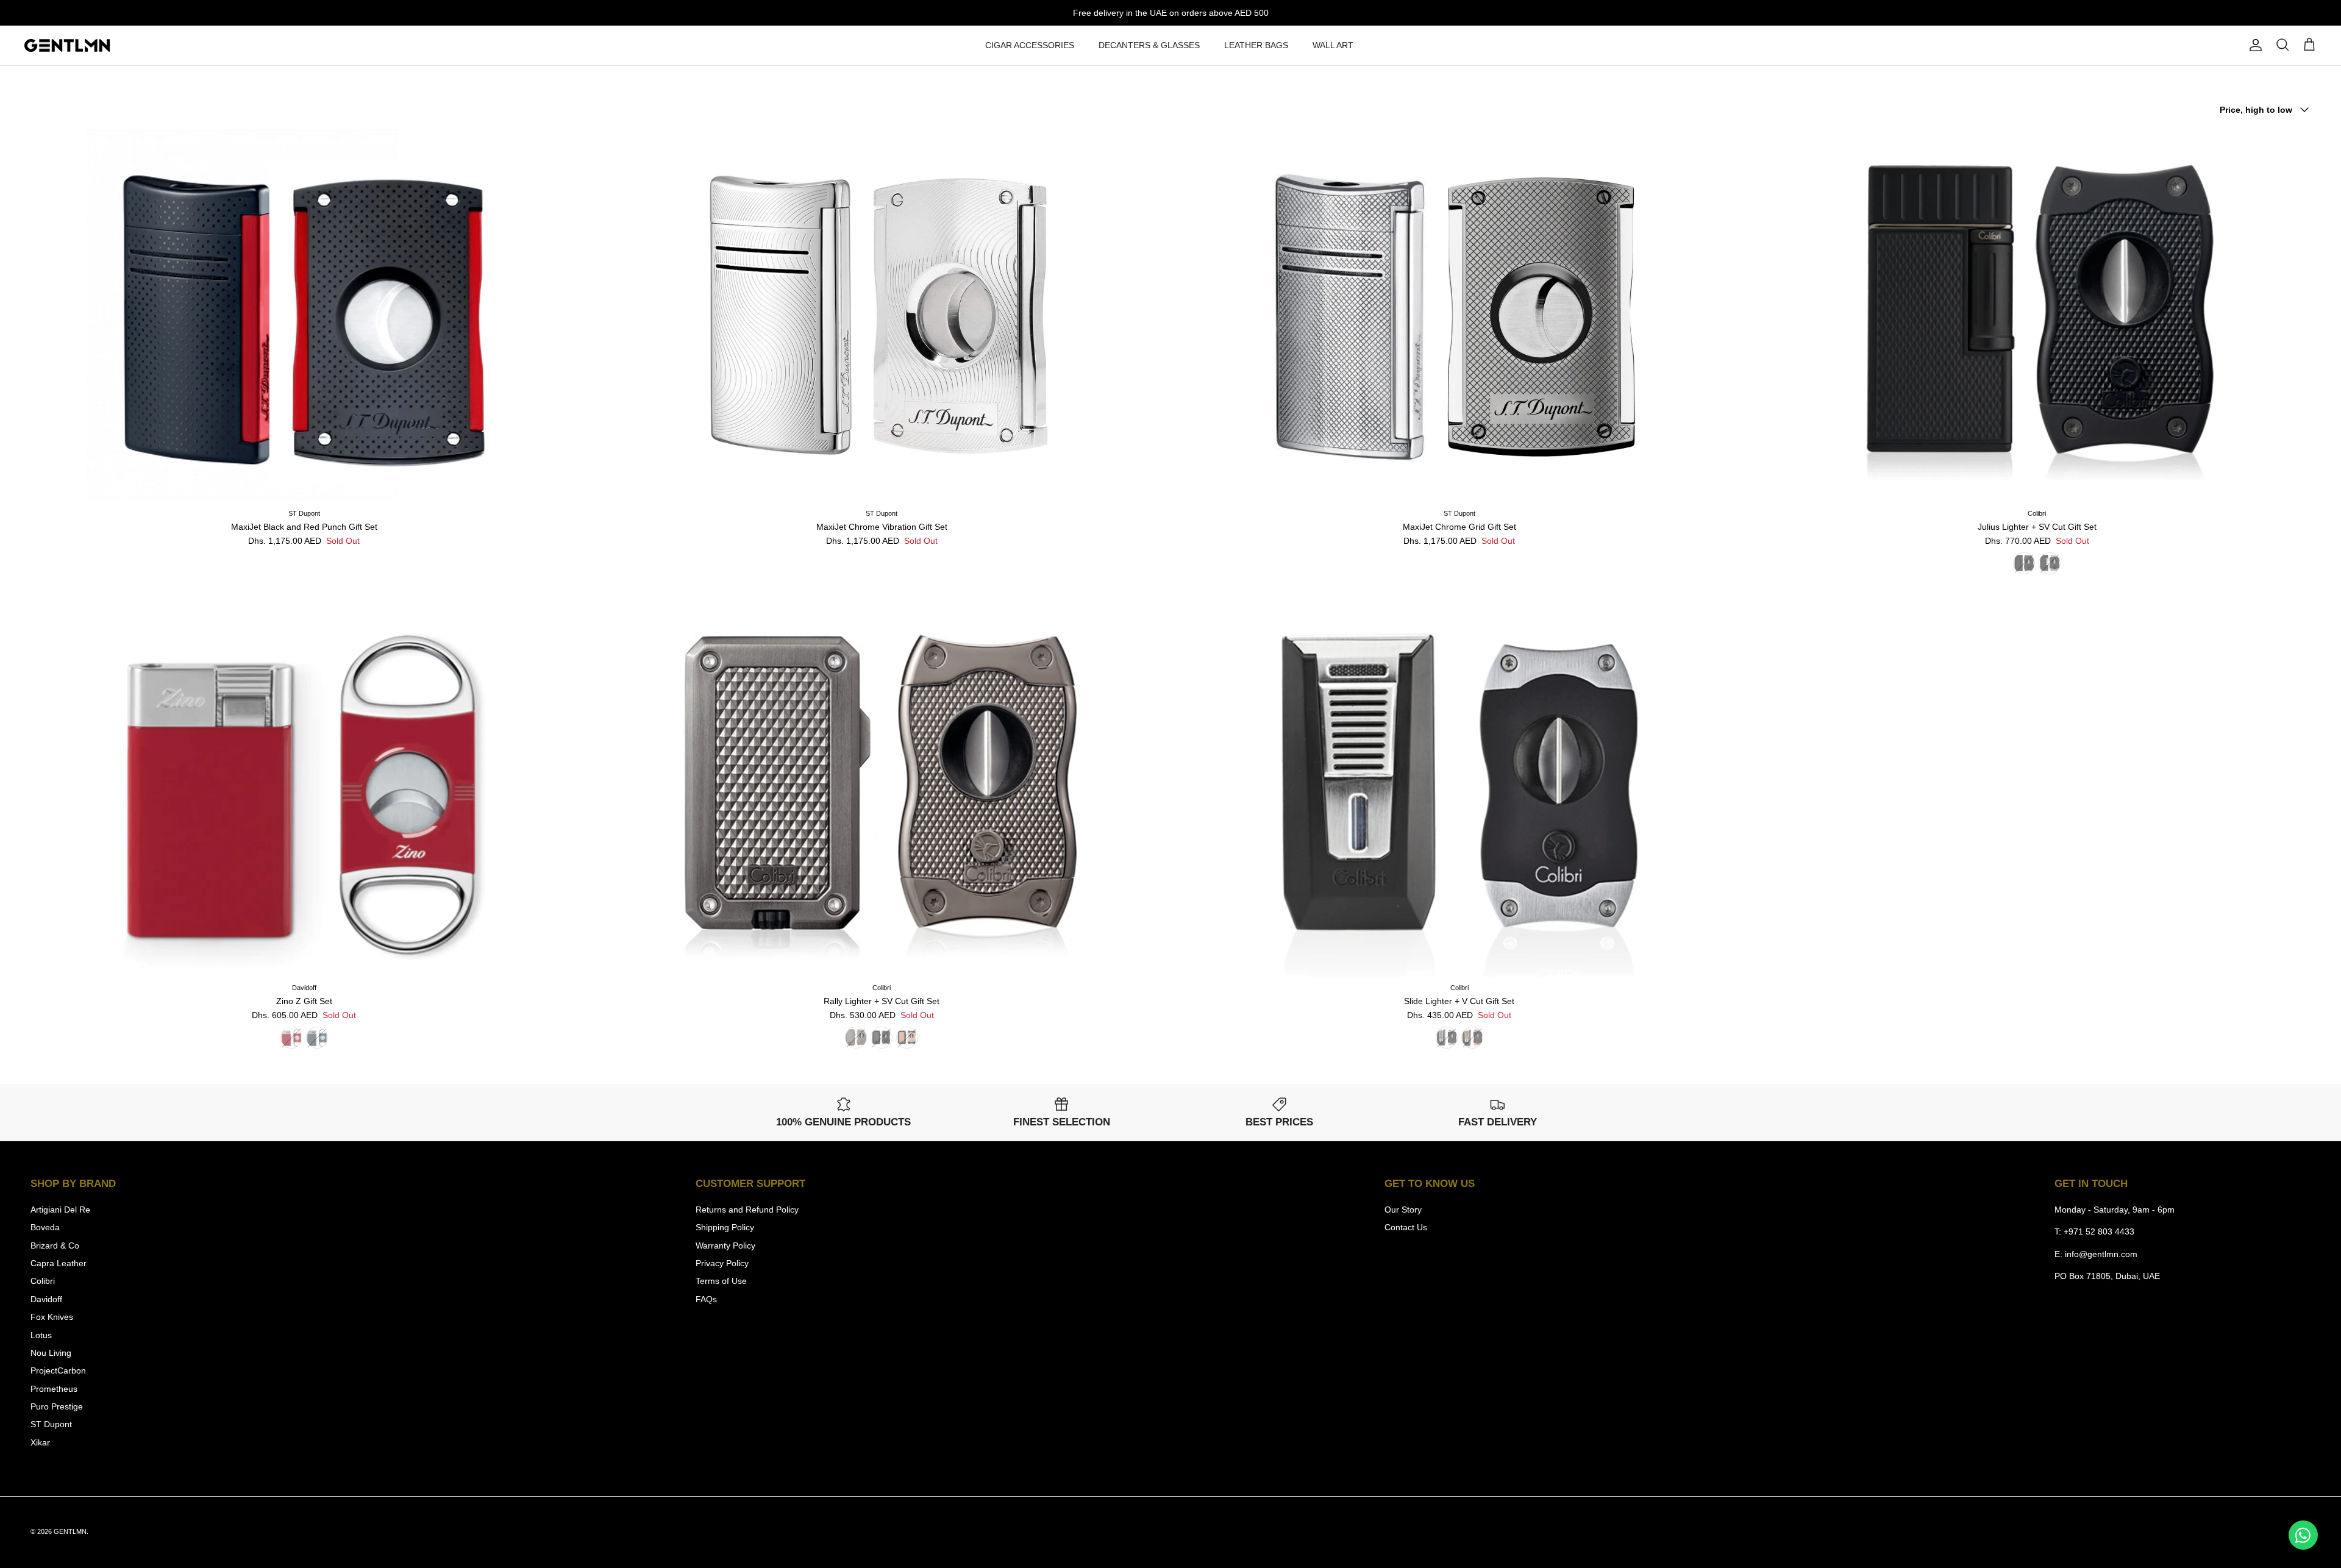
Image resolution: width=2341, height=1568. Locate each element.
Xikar (40, 1442)
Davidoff (46, 1299)
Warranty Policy (725, 1245)
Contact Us (1406, 1227)
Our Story (1403, 1210)
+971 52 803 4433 (2099, 1231)
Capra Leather (59, 1263)
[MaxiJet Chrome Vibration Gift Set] (882, 316)
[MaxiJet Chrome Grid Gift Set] (1459, 316)
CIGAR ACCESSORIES (1030, 45)
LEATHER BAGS (1256, 45)
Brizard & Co (55, 1245)
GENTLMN (70, 1531)
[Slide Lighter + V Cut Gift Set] (1459, 790)
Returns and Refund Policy (747, 1210)
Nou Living (51, 1353)
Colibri (43, 1281)
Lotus (41, 1335)
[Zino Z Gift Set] (304, 790)
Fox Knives (52, 1317)
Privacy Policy (722, 1263)
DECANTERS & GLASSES (1149, 45)
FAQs (706, 1299)
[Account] (2253, 45)
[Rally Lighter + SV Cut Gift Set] (882, 790)
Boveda (45, 1227)
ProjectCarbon (58, 1370)
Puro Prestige (57, 1406)
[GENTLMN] (67, 46)
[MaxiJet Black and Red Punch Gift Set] (304, 316)
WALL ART (1333, 45)
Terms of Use (721, 1281)
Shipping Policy (725, 1227)
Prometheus (54, 1389)
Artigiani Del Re (60, 1210)
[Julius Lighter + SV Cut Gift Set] (2037, 316)
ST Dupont (51, 1424)
